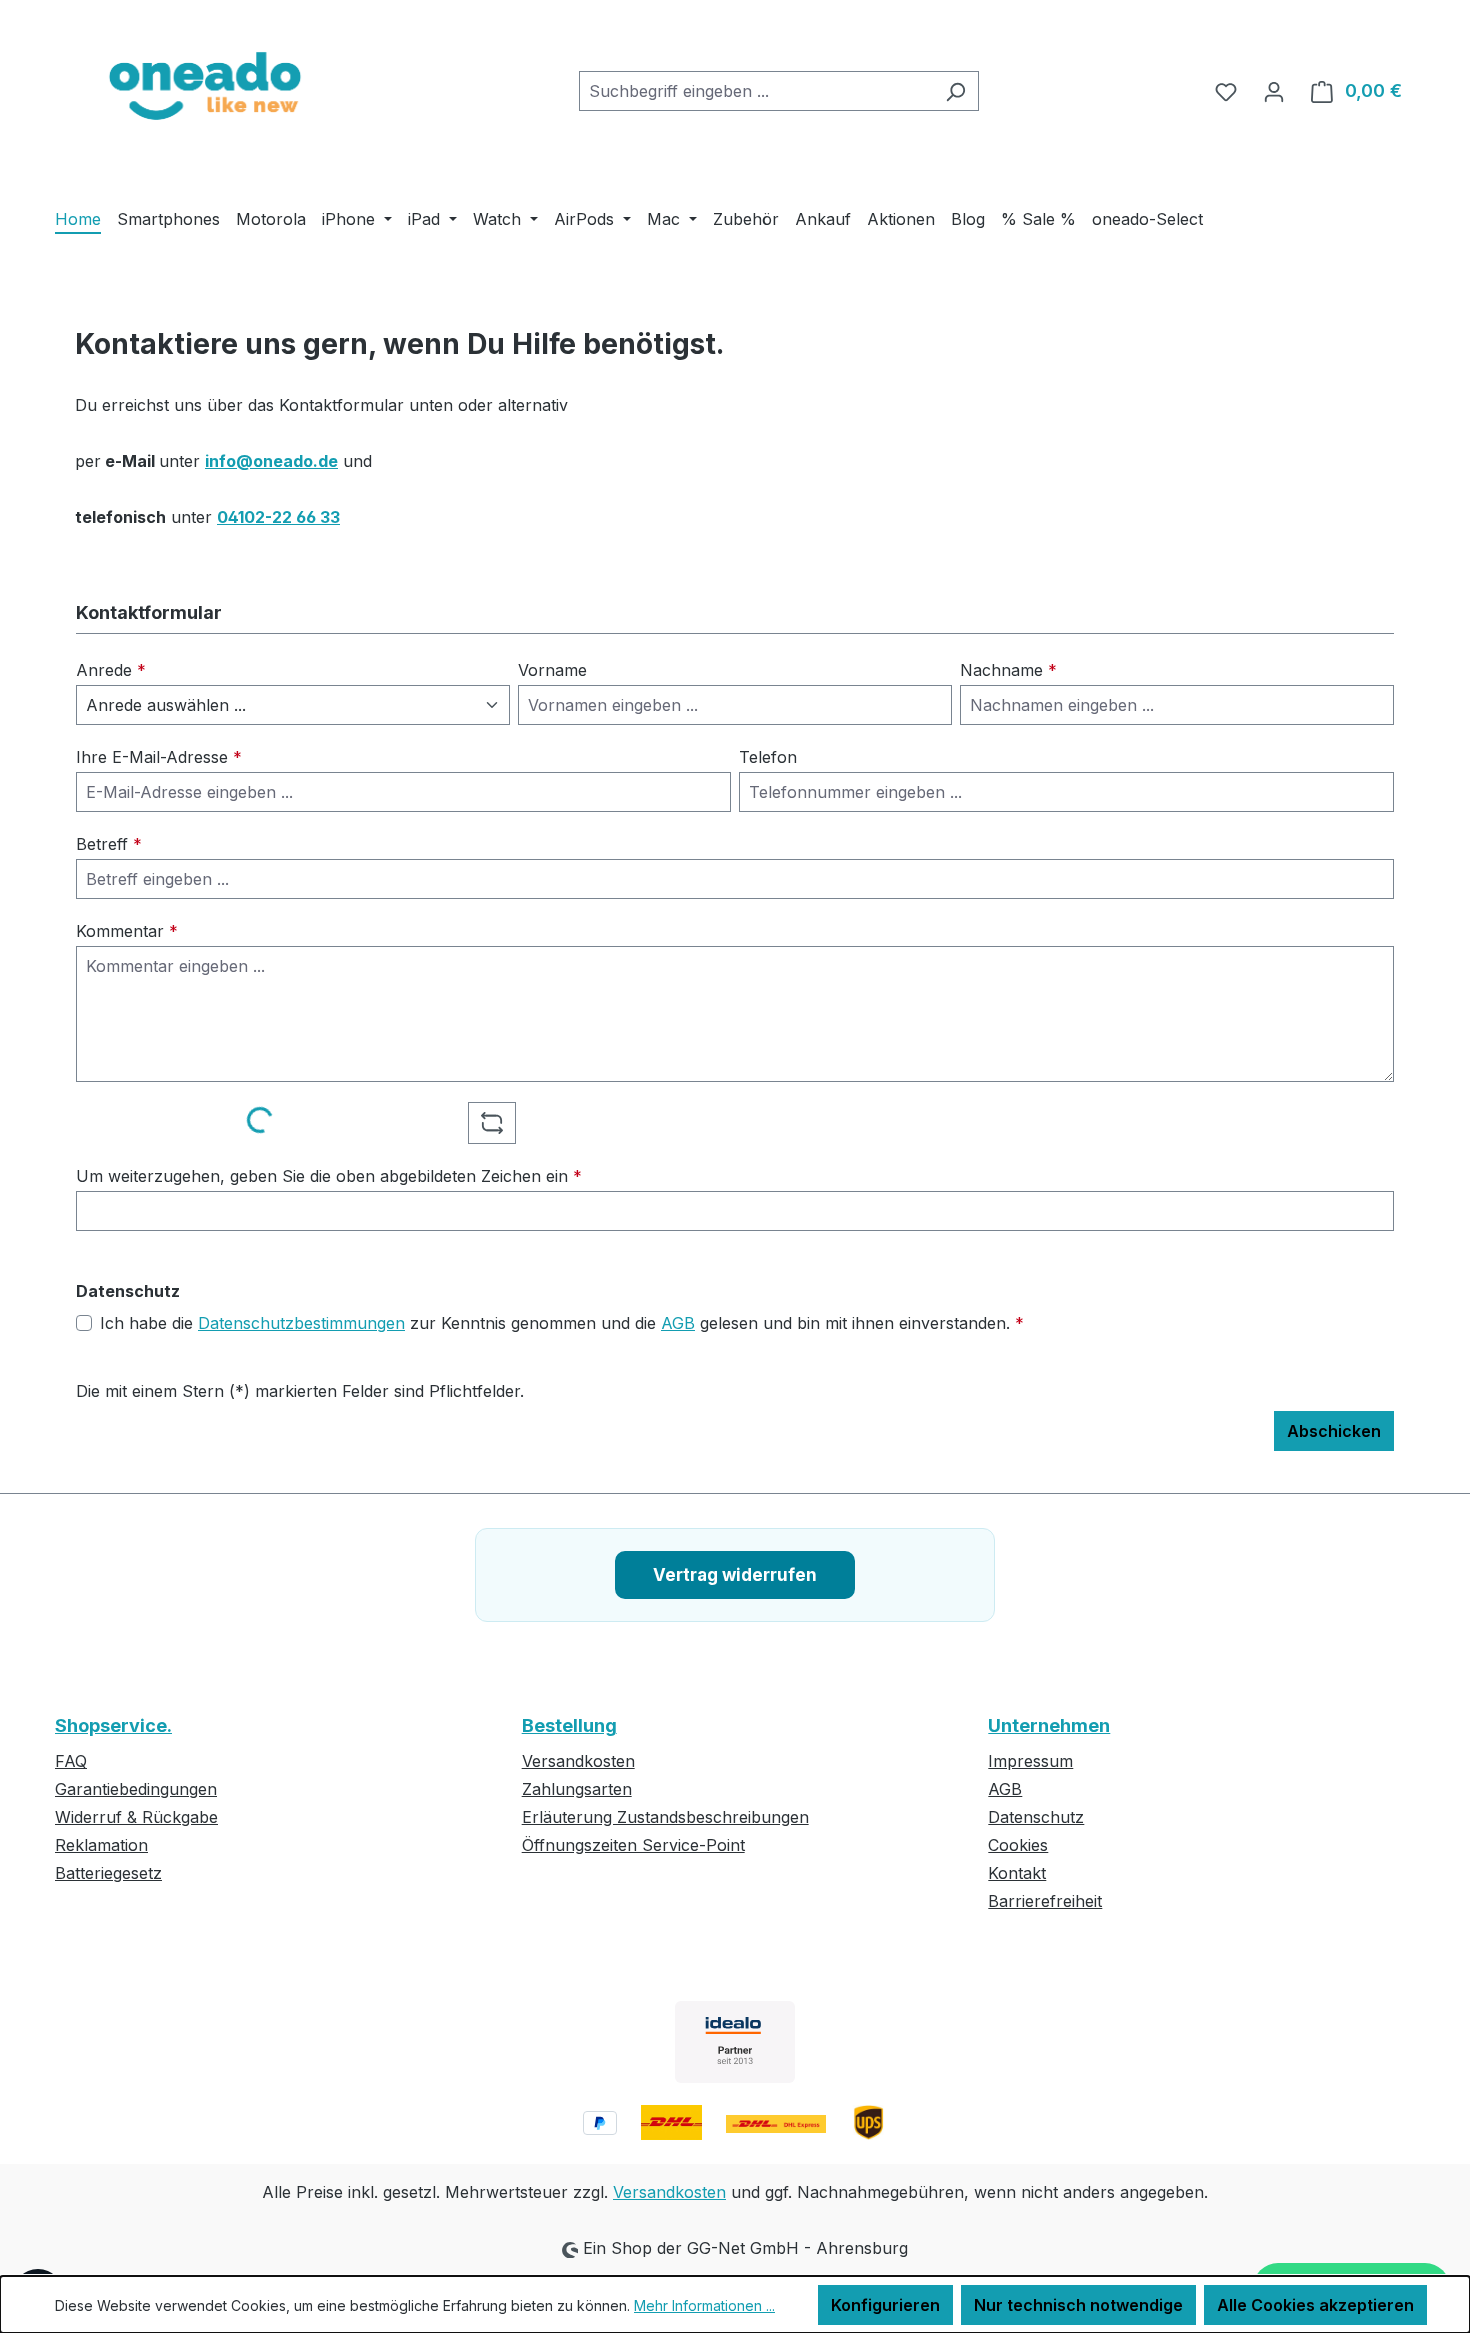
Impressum (1030, 1761)
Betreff (109, 844)
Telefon (768, 757)
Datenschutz (1036, 1817)
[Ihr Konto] (1274, 91)
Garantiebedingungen (136, 1789)
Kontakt (1017, 1873)
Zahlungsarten (577, 1789)
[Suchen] (955, 91)
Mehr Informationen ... (704, 2305)
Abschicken (1334, 1431)
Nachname (1008, 670)
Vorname (552, 670)
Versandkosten (578, 1761)
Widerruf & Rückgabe (136, 1817)
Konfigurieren (885, 2305)
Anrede (111, 670)
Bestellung (569, 1725)
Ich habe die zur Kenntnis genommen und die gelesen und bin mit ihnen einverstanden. (562, 1323)
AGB (678, 1323)
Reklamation (101, 1845)
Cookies (1018, 1845)
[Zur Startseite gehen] (205, 87)
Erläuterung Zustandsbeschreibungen (665, 1817)
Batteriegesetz (108, 1873)
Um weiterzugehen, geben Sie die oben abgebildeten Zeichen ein (329, 1176)
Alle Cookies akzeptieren (1315, 2305)
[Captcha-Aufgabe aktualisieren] (492, 1123)
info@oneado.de (271, 461)
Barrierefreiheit (1045, 1901)
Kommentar (127, 931)
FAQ (71, 1761)
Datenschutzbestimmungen (301, 1323)
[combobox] (756, 91)
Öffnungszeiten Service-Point (633, 1845)
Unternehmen (1049, 1725)
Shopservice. (113, 1725)
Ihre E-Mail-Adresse (159, 757)
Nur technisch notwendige (1078, 2305)
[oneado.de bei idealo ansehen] (735, 2042)
